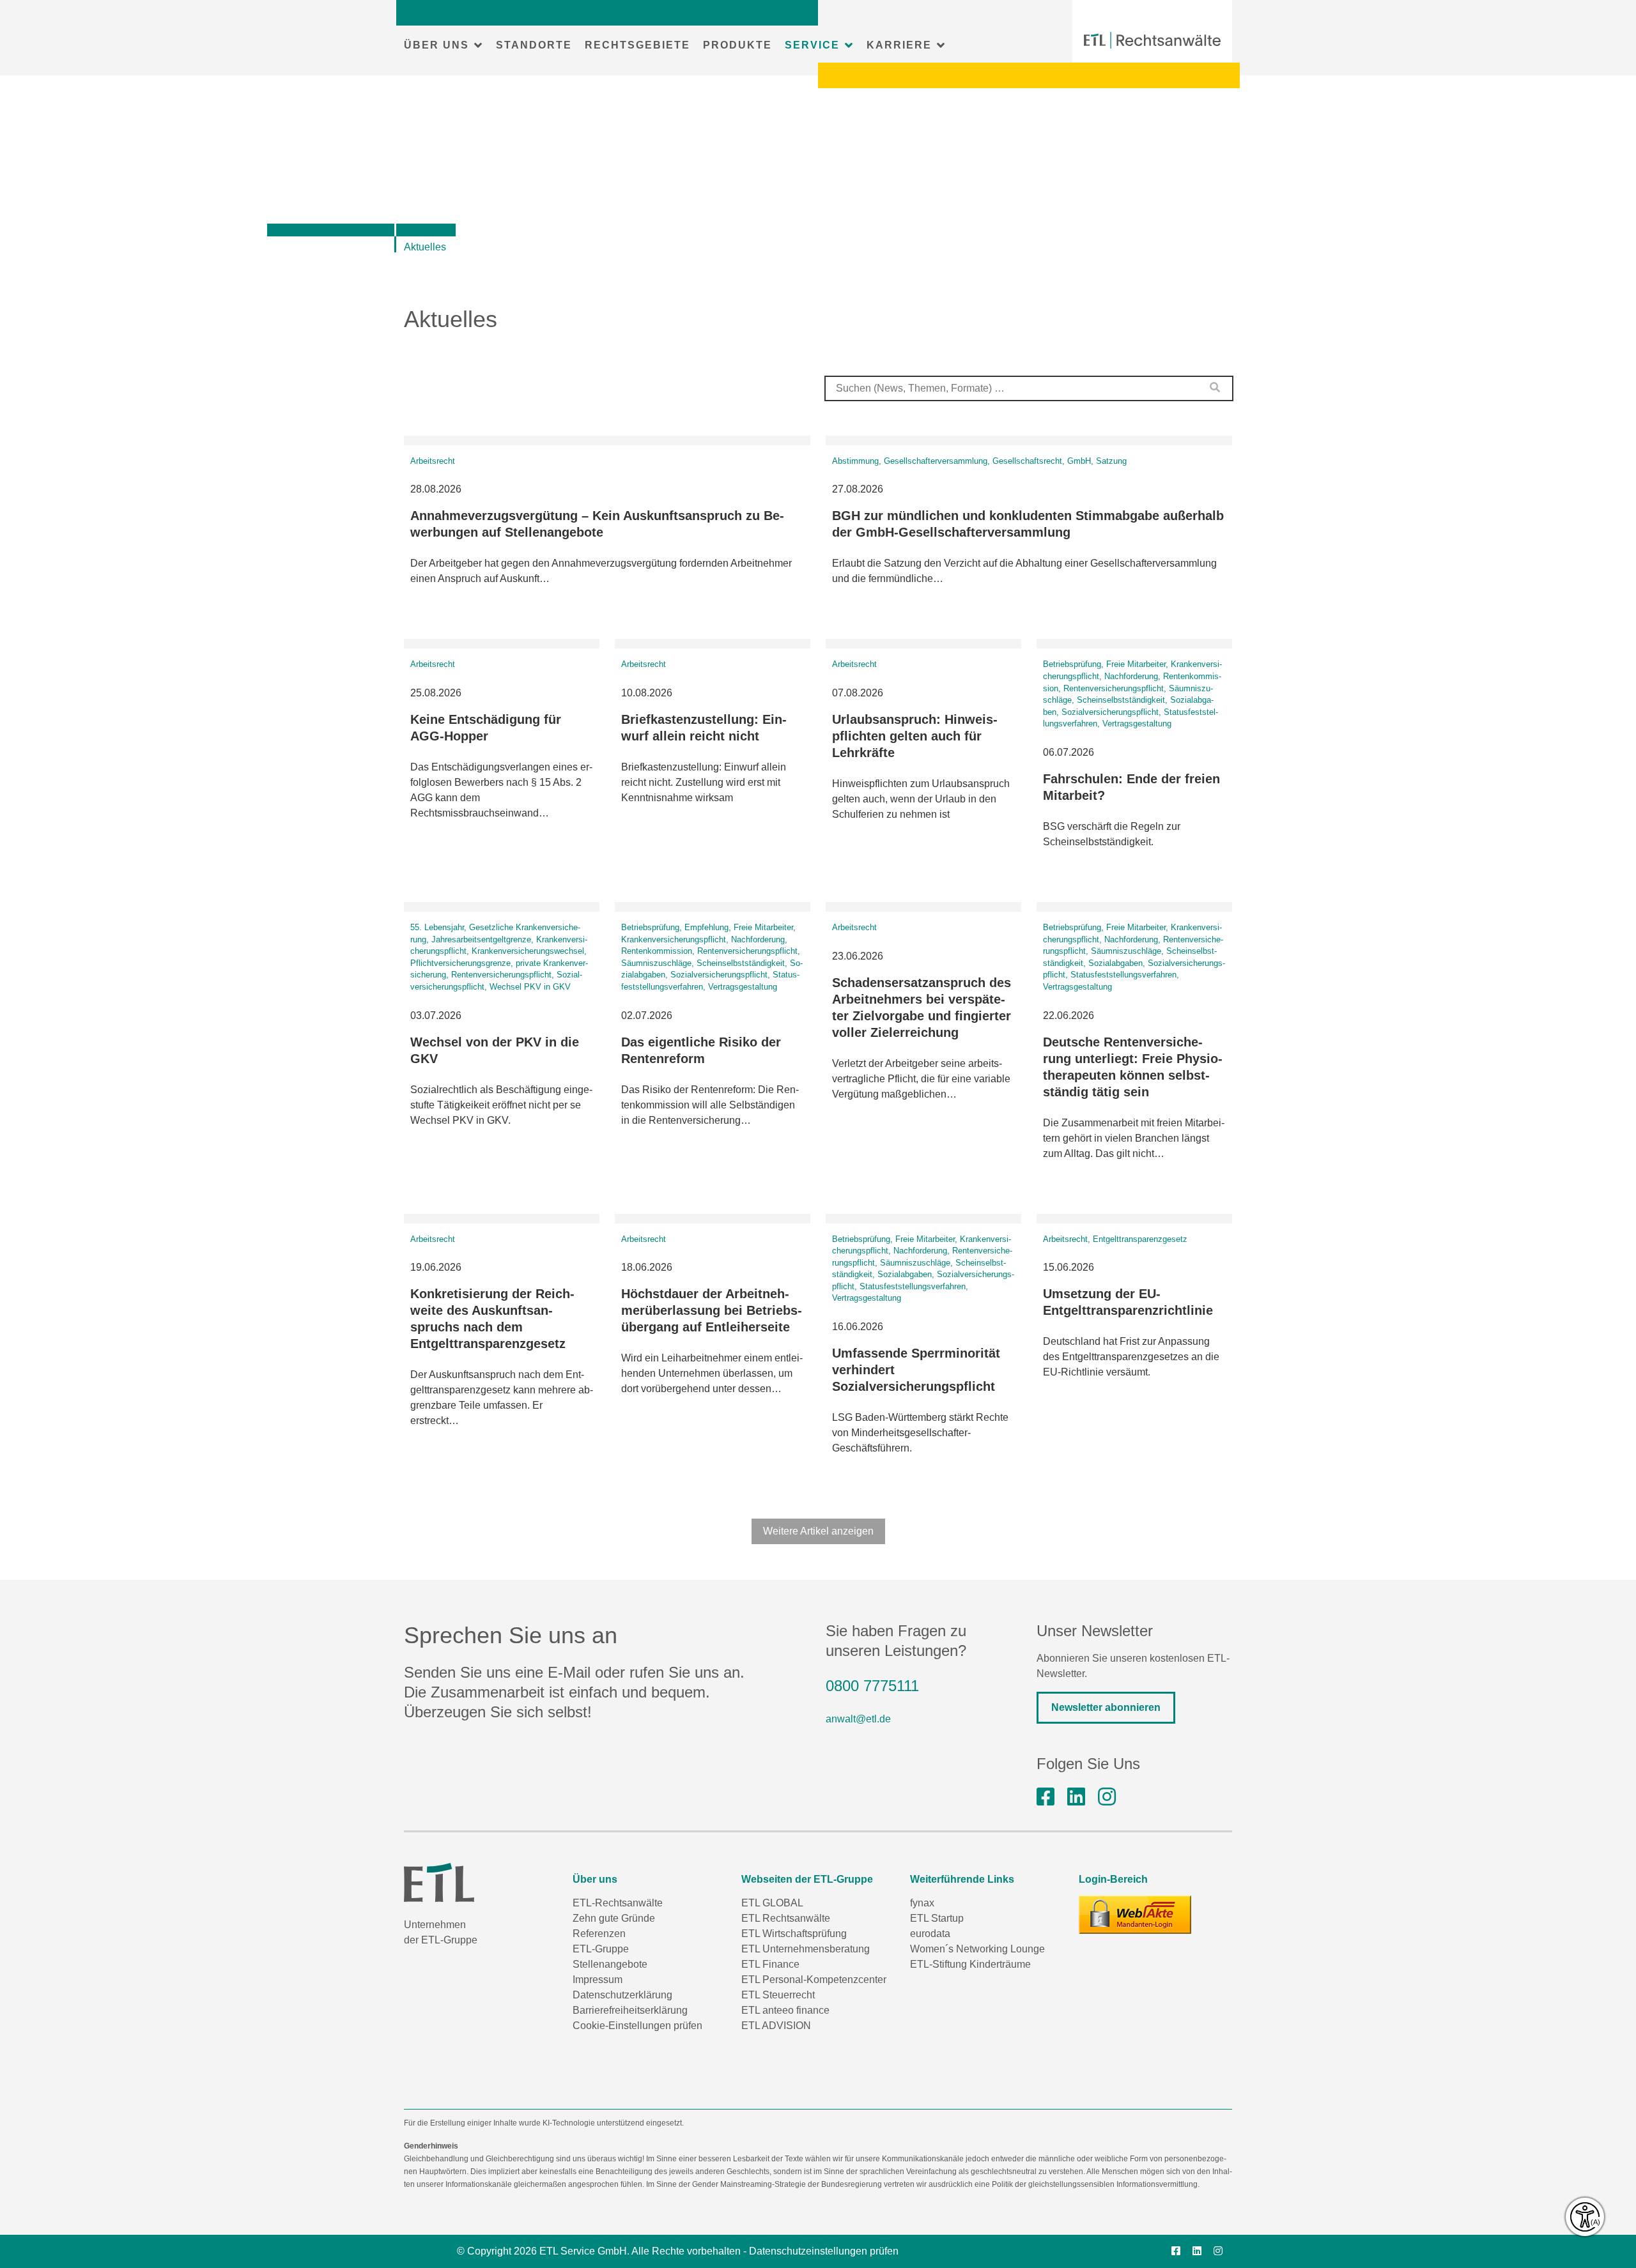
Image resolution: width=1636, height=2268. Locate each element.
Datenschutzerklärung (622, 1995)
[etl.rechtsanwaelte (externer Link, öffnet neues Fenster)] (1046, 1797)
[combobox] (1029, 388)
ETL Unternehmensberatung (806, 1949)
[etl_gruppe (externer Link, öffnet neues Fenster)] (1107, 1797)
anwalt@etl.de (858, 1719)
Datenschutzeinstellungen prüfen (824, 2251)
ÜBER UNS (436, 45)
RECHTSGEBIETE (637, 45)
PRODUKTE (737, 45)
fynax (922, 1903)
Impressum (598, 1980)
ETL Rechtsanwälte (786, 1918)
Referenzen (599, 1934)
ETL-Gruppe (601, 1949)
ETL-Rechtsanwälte (618, 1903)
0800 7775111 (872, 1686)
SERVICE (812, 45)
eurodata (930, 1934)
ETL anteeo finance (785, 2010)
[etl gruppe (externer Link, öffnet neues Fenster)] (1076, 1797)
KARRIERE (899, 45)
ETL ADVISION (776, 2026)
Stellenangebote (610, 1964)
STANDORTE (534, 45)
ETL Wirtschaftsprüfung (794, 1934)
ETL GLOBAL (772, 1903)
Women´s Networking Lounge (977, 1949)
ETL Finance (770, 1964)
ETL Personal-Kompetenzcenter (814, 1980)
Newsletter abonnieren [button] (1106, 1707)
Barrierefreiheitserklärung (630, 2010)
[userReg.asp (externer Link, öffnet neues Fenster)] (1135, 1915)
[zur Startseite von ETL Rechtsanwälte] (1152, 40)
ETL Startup (937, 1918)
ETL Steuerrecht (778, 1995)
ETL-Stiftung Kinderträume (970, 1964)
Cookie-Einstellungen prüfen (637, 2026)
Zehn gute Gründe (614, 1918)
